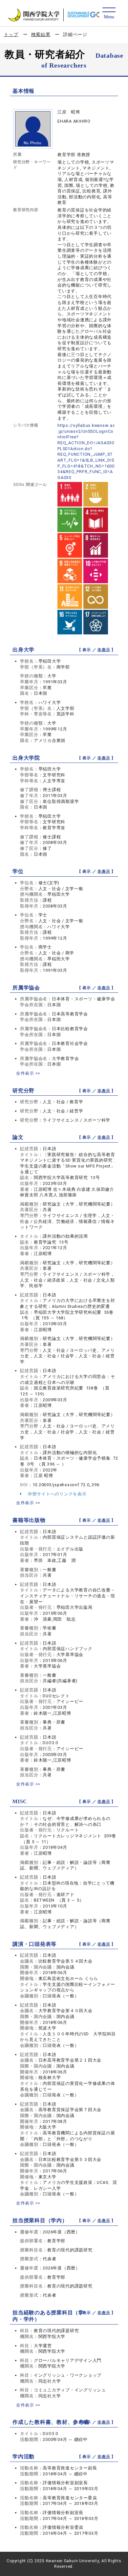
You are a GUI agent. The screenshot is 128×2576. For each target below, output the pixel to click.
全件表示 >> (28, 1073)
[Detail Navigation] (109, 14)
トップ (11, 34)
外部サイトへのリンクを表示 (57, 1494)
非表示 (104, 650)
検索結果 (41, 34)
